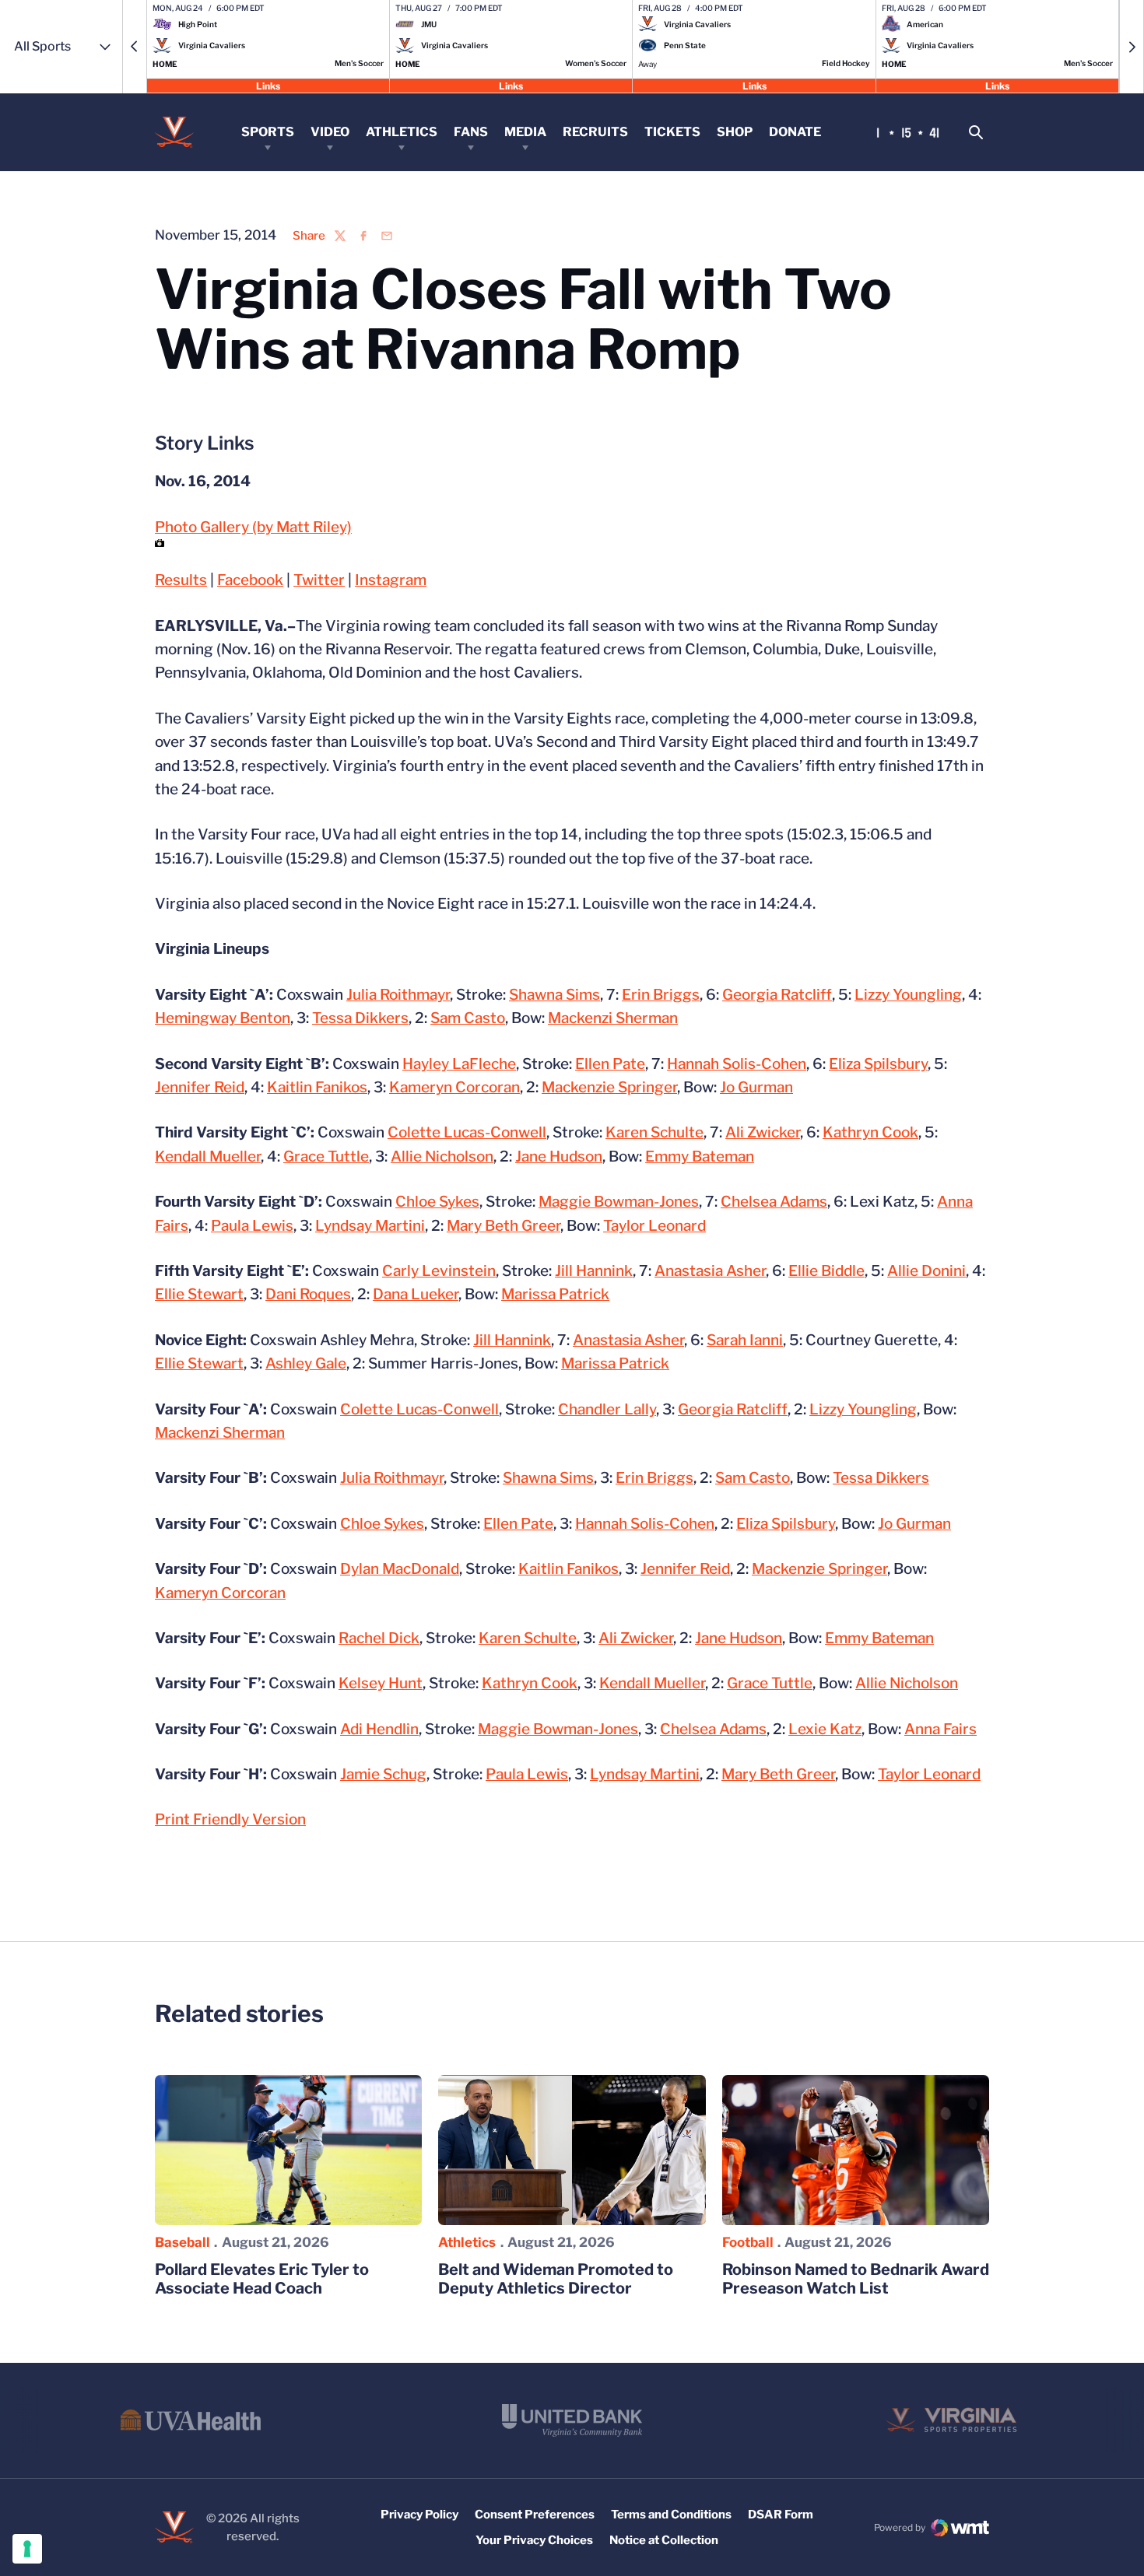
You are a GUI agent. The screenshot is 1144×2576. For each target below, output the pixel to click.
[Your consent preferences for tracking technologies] (27, 2549)
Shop (735, 132)
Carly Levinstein (439, 1271)
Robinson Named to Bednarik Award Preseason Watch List (856, 2279)
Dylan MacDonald (400, 1569)
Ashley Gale (306, 1363)
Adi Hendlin (379, 1729)
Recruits (595, 132)
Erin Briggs (661, 995)
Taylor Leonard (654, 1226)
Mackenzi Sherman (613, 1018)
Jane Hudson (559, 1157)
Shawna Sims (554, 995)
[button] (135, 47)
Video (330, 132)
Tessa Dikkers (360, 1018)
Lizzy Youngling (908, 995)
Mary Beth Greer (504, 1226)
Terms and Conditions (671, 2515)
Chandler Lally (607, 1409)
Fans (471, 132)
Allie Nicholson (442, 1157)
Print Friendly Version (230, 1819)
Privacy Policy (419, 2515)
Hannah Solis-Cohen (737, 1064)
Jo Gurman (756, 1087)
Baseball (182, 2242)
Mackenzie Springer (609, 1087)
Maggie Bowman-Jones (619, 1202)
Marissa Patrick (555, 1294)
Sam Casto (468, 1018)
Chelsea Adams (774, 1202)
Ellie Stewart (199, 1294)
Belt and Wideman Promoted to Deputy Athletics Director (556, 2279)
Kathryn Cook (870, 1132)
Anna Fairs (940, 1729)
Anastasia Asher (710, 1271)
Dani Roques (308, 1294)
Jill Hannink (594, 1271)
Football (748, 2242)
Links (268, 85)
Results (181, 580)
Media (525, 132)
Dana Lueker (416, 1294)
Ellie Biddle (826, 1271)
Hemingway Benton (223, 1018)
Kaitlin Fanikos (317, 1087)
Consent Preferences (535, 2515)
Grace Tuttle (326, 1157)
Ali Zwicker (763, 1132)
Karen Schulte (654, 1132)
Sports (268, 132)
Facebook (250, 580)
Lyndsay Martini (370, 1226)
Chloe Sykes (437, 1202)
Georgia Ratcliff (777, 995)
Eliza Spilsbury (878, 1064)
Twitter (319, 580)
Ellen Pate (610, 1064)
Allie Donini (926, 1271)
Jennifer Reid (200, 1087)
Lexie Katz (825, 1729)
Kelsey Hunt (381, 1683)
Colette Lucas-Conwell (467, 1132)
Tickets (672, 132)
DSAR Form (781, 2515)
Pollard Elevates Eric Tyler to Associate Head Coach (262, 2279)
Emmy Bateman (700, 1157)
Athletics (402, 132)
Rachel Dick (379, 1638)
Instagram (391, 580)
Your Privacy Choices (534, 2540)
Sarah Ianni (745, 1340)
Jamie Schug (383, 1774)
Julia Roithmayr (398, 995)
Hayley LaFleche (459, 1064)
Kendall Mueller (208, 1157)
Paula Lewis (252, 1226)
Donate (795, 132)
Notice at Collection (664, 2540)
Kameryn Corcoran (454, 1087)
